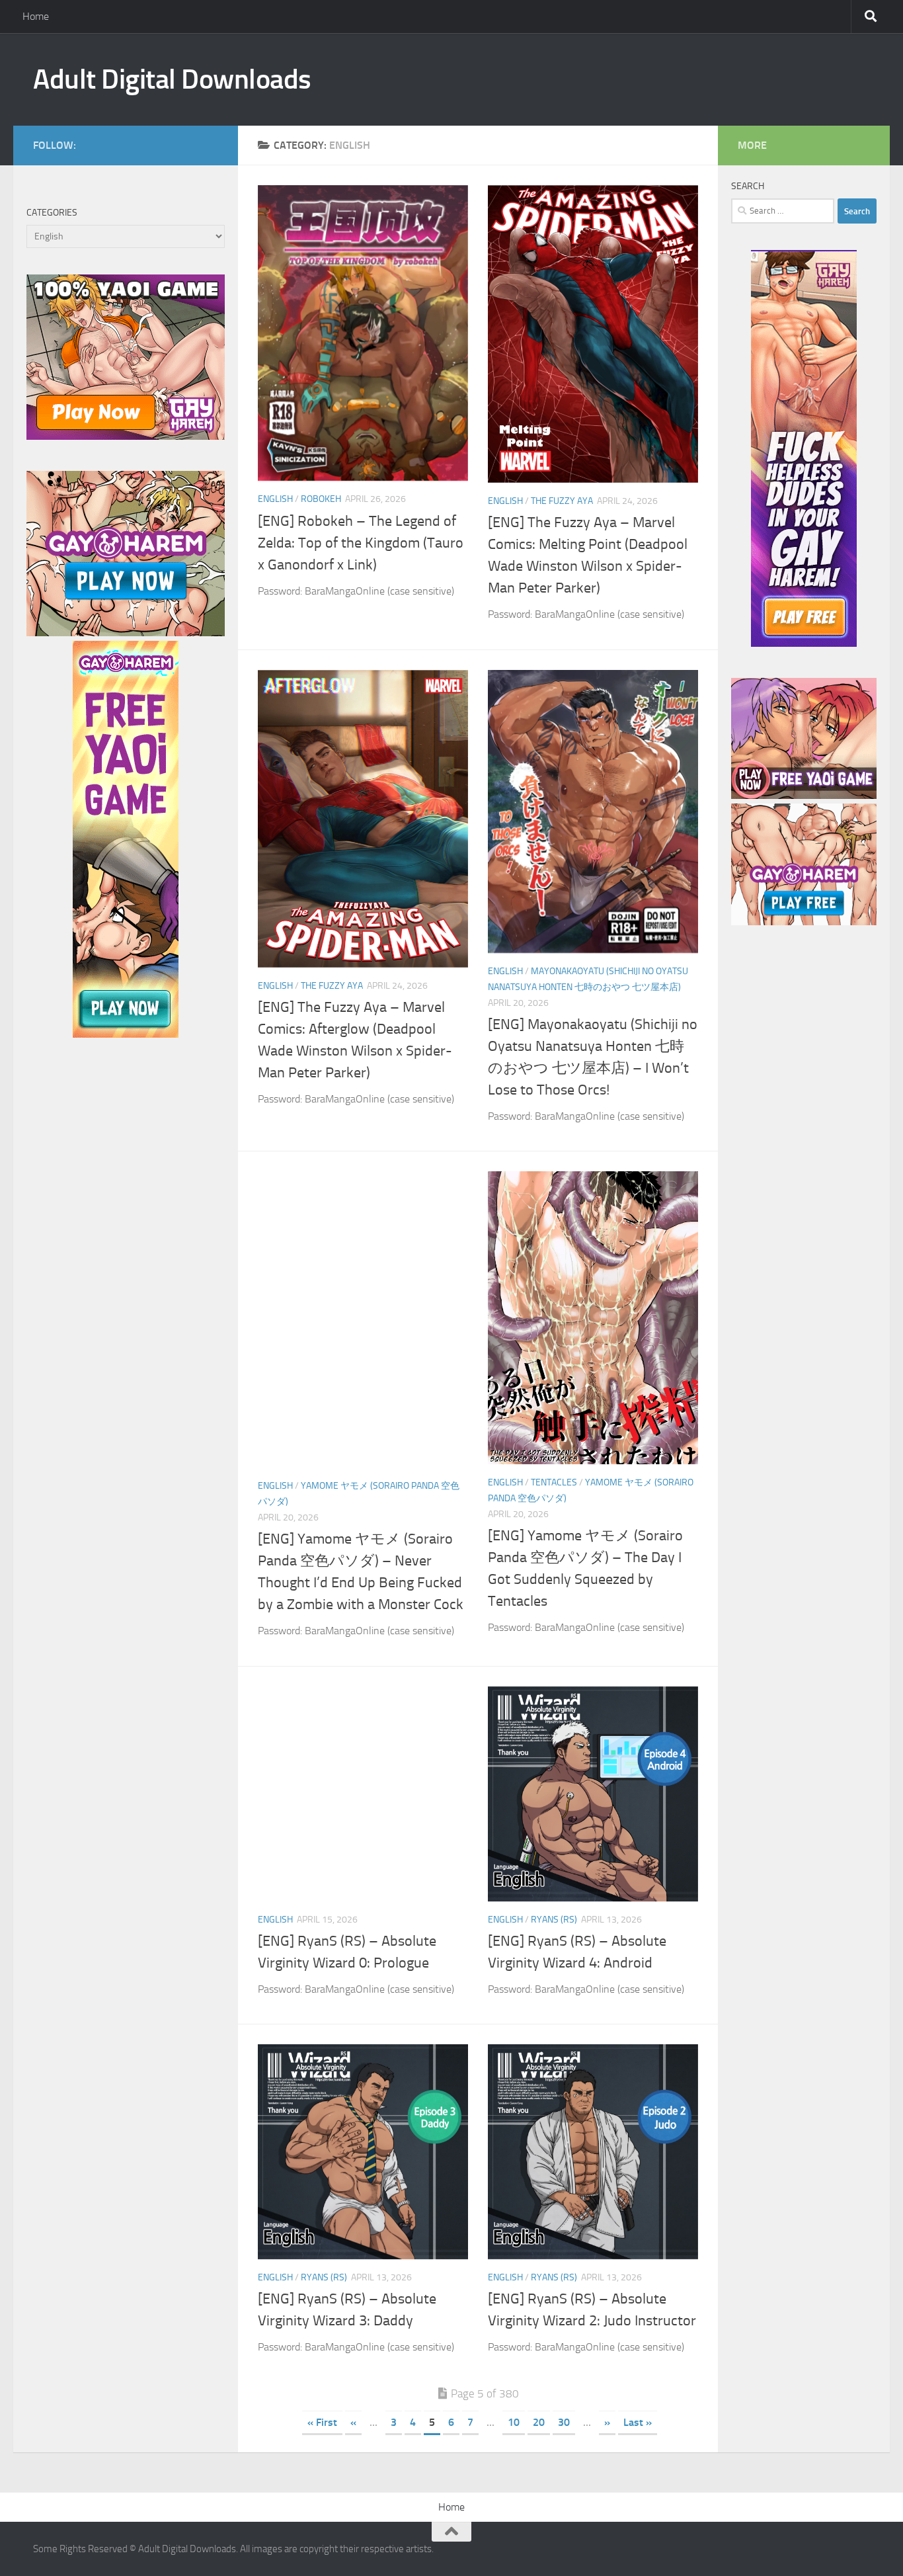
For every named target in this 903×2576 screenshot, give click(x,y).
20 (539, 2422)
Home (36, 16)
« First (322, 2422)
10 (514, 2422)
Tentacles (554, 1482)
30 (564, 2422)
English (275, 499)
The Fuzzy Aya (562, 501)
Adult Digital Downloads (172, 79)
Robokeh (321, 499)
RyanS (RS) (554, 1920)
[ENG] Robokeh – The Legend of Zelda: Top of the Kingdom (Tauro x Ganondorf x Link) (361, 543)
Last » (638, 2422)
